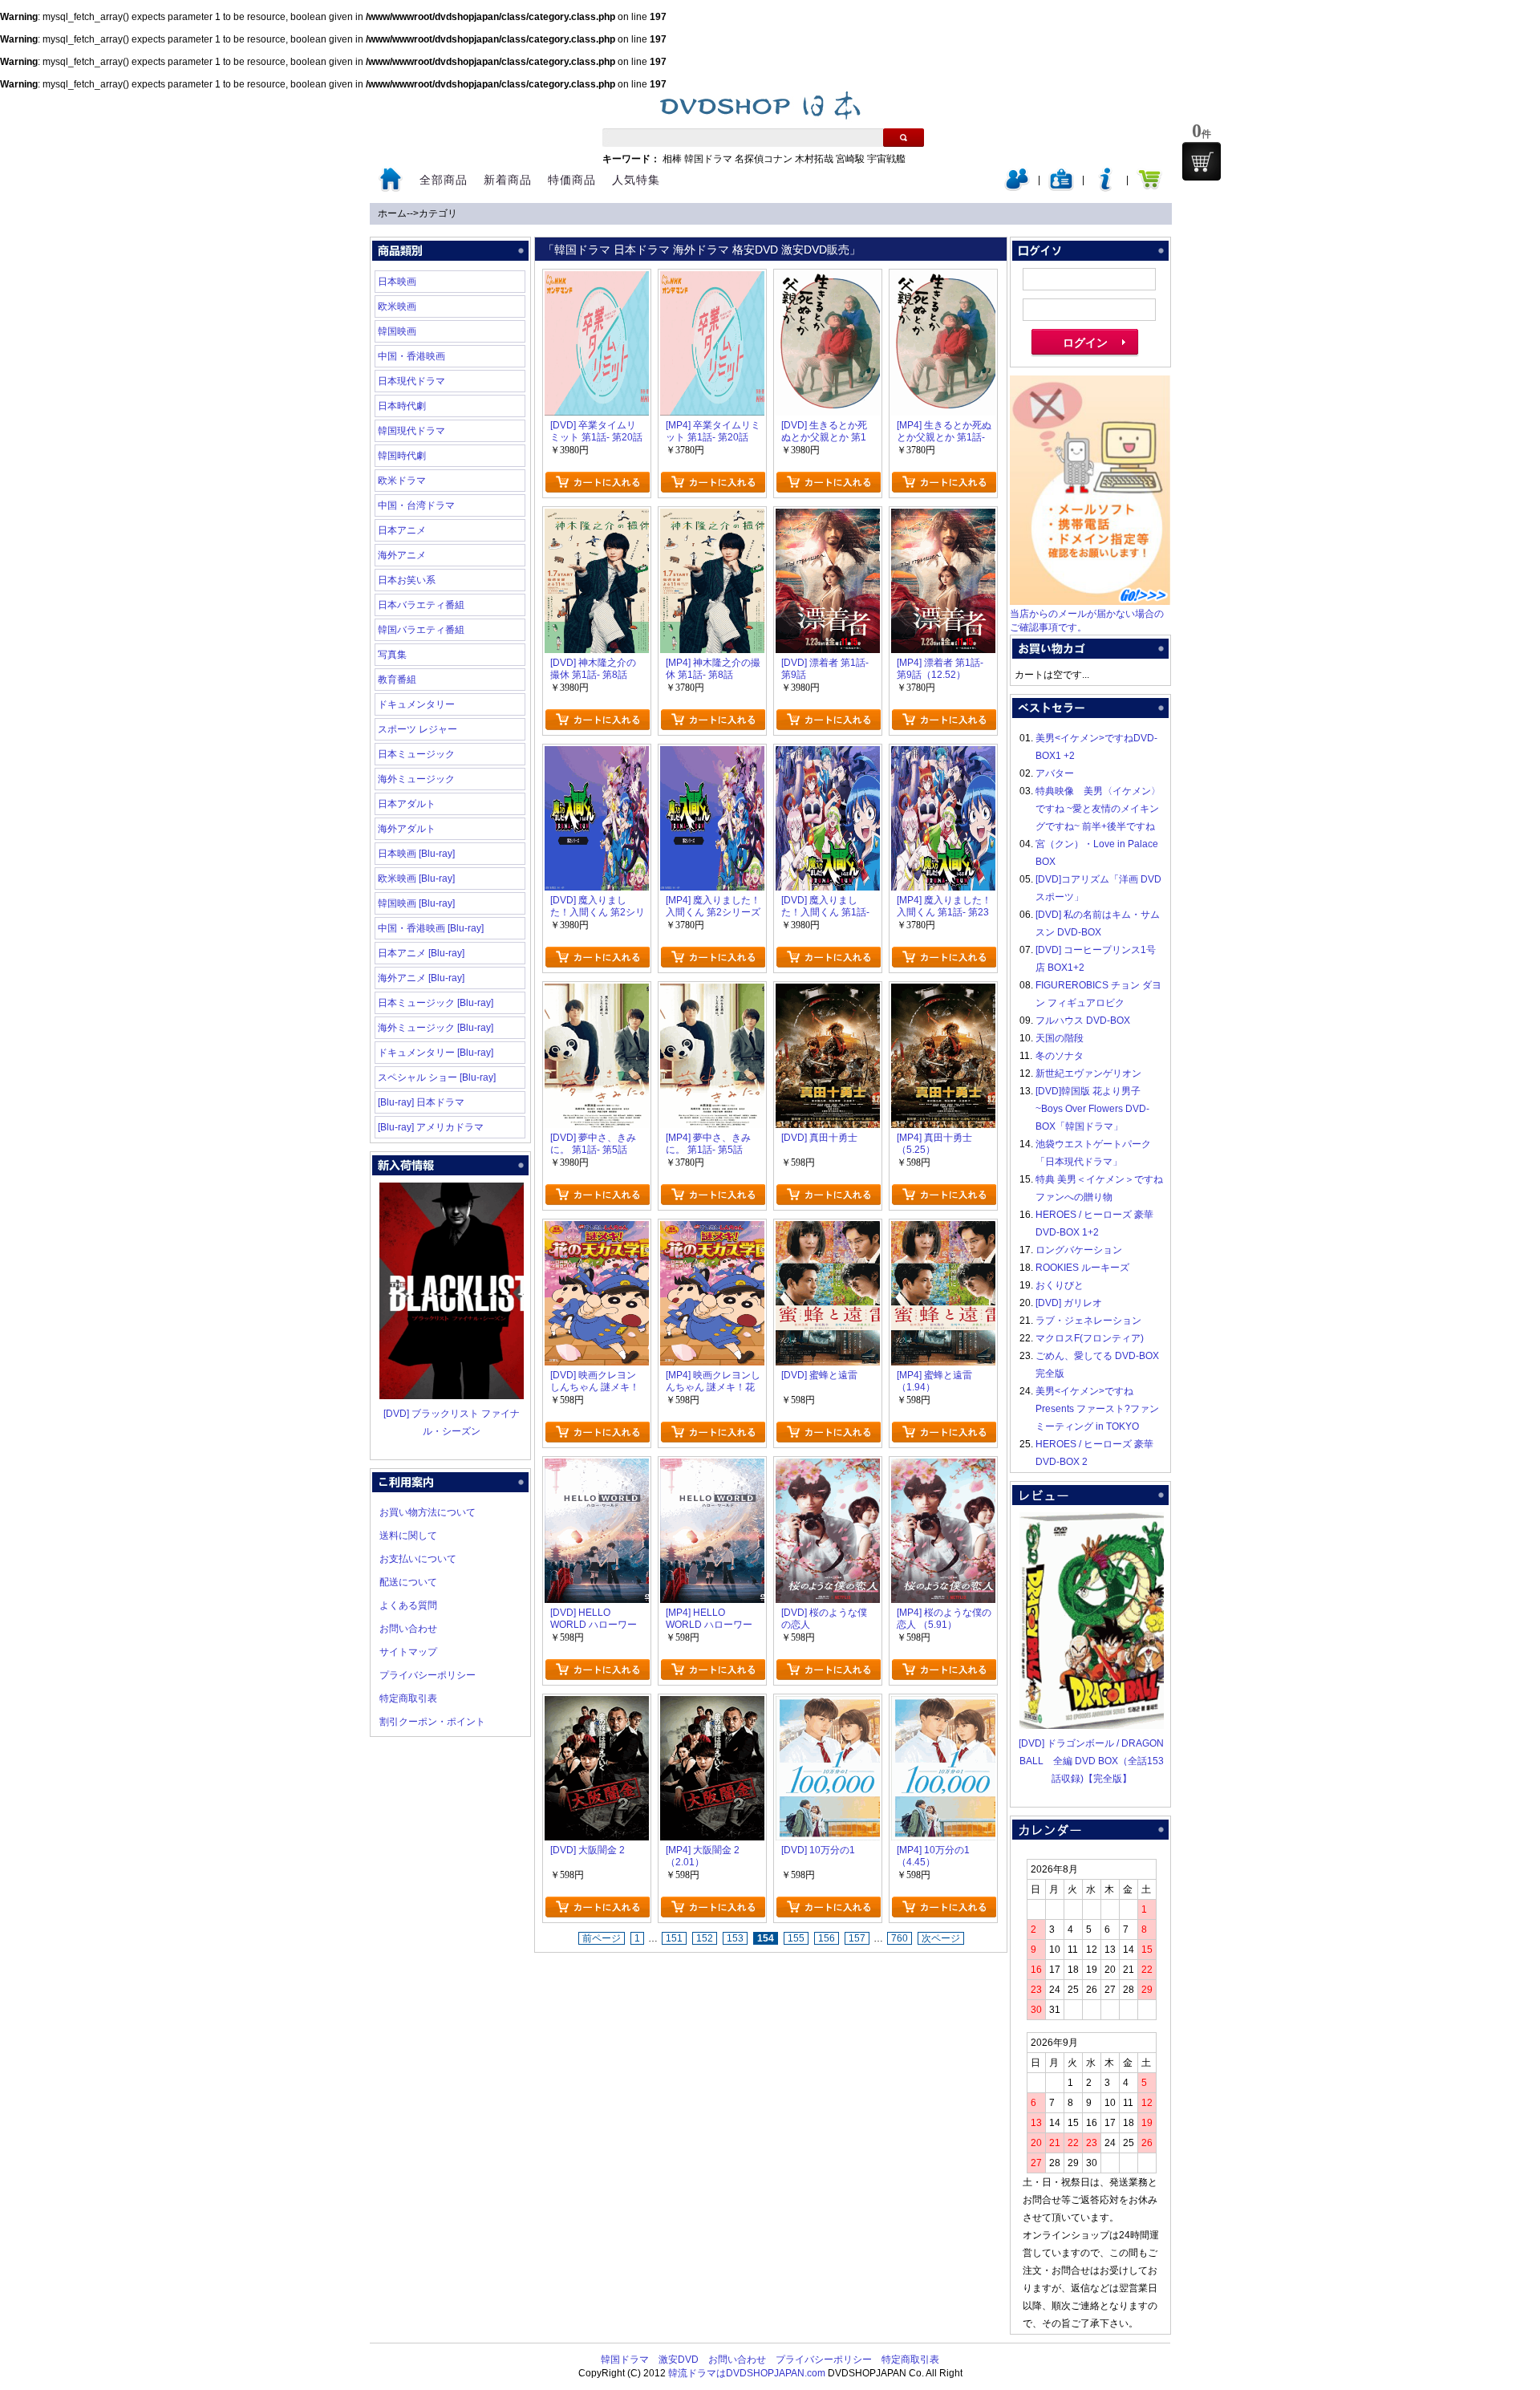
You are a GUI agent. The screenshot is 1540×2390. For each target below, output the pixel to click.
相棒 (672, 159)
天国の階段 (1060, 1038)
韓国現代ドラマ (411, 431)
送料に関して (408, 1536)
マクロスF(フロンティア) (1090, 1338)
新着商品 (508, 180)
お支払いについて (418, 1559)
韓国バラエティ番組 (421, 630)
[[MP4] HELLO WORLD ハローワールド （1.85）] (712, 1467)
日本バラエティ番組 (421, 605)
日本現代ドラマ (411, 381)
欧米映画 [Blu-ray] (416, 878)
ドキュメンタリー (416, 704)
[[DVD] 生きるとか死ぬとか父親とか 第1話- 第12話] (828, 280)
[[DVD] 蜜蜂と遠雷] (828, 1230)
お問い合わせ (408, 1629)
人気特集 (636, 180)
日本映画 (397, 282)
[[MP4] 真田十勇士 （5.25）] (943, 992)
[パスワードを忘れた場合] (1105, 188)
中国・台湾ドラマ (416, 505)
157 (857, 1938)
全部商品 (444, 180)
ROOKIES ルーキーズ (1082, 1268)
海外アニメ (402, 555)
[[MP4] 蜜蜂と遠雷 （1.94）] (943, 1230)
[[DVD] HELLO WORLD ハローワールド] (597, 1467)
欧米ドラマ (402, 481)
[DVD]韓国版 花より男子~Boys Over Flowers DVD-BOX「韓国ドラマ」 (1092, 1109)
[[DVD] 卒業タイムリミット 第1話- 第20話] (597, 280)
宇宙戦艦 (886, 159)
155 (796, 1938)
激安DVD (679, 2360)
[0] (1202, 161)
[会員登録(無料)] (1061, 188)
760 (900, 1938)
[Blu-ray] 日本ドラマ (421, 1102)
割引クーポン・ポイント (432, 1722)
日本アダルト (407, 804)
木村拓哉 (814, 159)
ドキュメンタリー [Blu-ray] (436, 1053)
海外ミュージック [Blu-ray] (436, 1028)
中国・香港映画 (411, 356)
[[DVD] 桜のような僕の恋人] (828, 1467)
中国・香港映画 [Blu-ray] (431, 928)
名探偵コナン (764, 159)
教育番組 (397, 680)
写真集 (392, 655)
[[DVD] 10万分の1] (828, 1705)
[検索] (904, 138)
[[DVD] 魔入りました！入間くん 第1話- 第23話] (828, 755)
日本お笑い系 (407, 580)
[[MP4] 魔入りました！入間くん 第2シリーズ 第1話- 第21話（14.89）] (712, 755)
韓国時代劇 (402, 456)
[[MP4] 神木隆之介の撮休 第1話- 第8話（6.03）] (712, 517)
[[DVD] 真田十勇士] (828, 992)
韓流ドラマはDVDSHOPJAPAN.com (747, 2373)
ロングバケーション (1079, 1250)
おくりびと (1060, 1285)
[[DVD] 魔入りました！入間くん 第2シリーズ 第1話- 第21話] (597, 755)
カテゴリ (438, 213)
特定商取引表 (408, 1698)
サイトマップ (408, 1652)
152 (705, 1938)
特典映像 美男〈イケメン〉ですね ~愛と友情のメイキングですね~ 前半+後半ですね (1098, 809)
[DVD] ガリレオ (1069, 1303)
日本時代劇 (402, 406)
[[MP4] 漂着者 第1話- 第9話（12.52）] (943, 517)
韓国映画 (397, 331)
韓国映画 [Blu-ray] (416, 903)
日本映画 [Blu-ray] (416, 854)
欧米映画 (397, 306)
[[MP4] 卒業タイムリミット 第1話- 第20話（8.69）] (712, 280)
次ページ (941, 1938)
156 (827, 1938)
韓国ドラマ (708, 159)
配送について (408, 1582)
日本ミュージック (416, 754)
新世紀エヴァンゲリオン (1088, 1073)
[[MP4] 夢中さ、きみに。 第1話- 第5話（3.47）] (712, 992)
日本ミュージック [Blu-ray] (436, 1003)
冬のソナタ (1060, 1056)
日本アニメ (402, 530)
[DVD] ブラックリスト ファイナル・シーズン (452, 1422)
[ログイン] (1017, 188)
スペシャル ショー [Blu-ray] (437, 1077)
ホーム (392, 213)
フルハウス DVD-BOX (1083, 1021)
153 (735, 1938)
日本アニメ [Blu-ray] (421, 953)
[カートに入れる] (597, 482)
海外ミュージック (416, 779)
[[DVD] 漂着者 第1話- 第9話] (828, 517)
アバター (1055, 773)
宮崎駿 (850, 159)
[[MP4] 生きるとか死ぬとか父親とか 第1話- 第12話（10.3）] (943, 280)
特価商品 (572, 180)
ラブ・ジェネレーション (1088, 1321)
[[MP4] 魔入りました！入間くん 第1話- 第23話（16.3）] (943, 755)
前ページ (602, 1938)
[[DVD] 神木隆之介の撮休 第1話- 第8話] (597, 517)
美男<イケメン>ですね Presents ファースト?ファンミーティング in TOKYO (1097, 1409)
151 (674, 1938)
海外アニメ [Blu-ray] (421, 978)
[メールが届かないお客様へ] (1090, 602)
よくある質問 (408, 1605)
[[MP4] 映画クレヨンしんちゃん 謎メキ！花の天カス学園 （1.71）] (712, 1230)
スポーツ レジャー (417, 729)
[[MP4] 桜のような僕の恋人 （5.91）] (943, 1467)
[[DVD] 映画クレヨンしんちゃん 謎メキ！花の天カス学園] (597, 1230)
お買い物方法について (428, 1512)
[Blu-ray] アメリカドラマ (431, 1127)
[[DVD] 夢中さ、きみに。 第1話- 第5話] (597, 992)
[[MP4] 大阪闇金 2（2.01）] (712, 1705)
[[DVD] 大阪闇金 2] (597, 1705)
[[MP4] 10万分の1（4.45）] (943, 1705)
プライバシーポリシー (428, 1675)
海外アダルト (407, 829)
